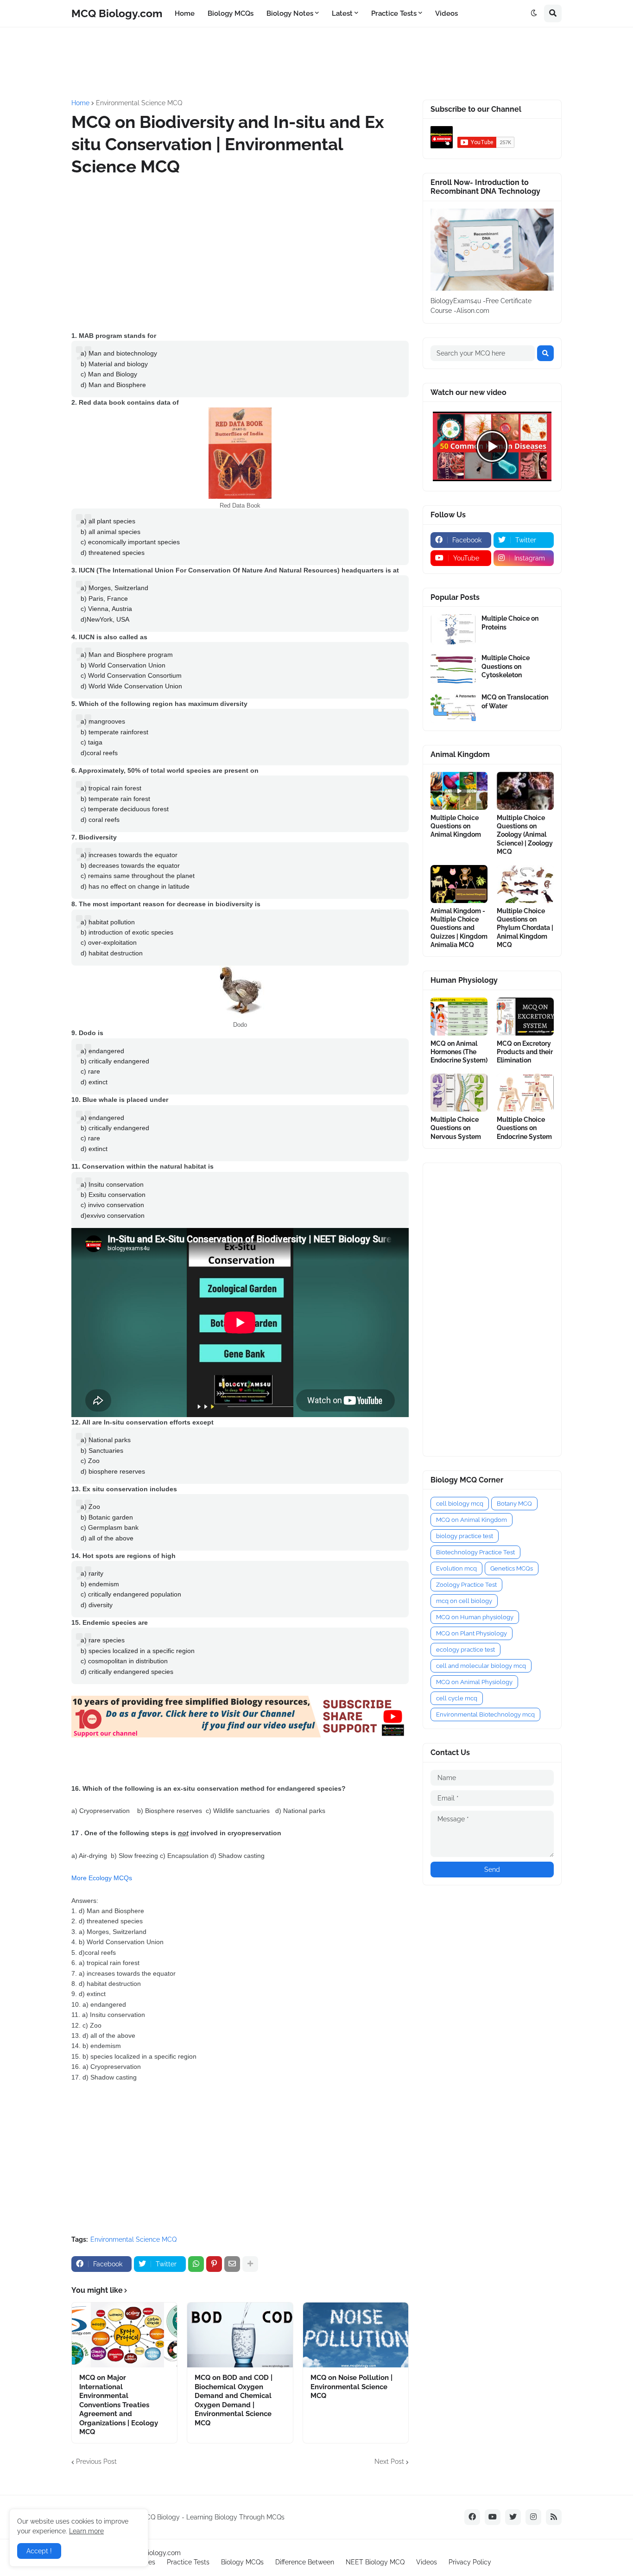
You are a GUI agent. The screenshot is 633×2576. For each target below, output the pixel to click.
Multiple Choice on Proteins (510, 623)
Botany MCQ (514, 1504)
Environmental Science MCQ (139, 103)
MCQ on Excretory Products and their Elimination (525, 1052)
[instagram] (533, 2517)
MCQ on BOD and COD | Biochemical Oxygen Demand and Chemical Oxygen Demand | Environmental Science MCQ (234, 2400)
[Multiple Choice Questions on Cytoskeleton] (453, 669)
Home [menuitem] (185, 13)
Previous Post (96, 2462)
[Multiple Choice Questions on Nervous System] (459, 1093)
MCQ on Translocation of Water (515, 701)
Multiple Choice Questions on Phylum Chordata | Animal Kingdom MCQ (525, 928)
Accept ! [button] (39, 2551)
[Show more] (250, 2264)
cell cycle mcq (457, 1698)
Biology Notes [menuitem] (290, 13)
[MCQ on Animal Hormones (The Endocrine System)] (459, 1017)
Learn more (86, 2531)
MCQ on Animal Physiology (474, 1682)
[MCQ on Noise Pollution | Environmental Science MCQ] (356, 2335)
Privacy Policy (470, 2562)
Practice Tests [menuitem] (394, 13)
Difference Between (305, 2562)
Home (80, 103)
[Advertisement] (296, 62)
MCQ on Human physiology (475, 1617)
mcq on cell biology (464, 1601)
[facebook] (472, 2517)
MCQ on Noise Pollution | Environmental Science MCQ (351, 2387)
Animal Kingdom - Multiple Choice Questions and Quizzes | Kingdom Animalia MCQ (459, 928)
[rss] (554, 2517)
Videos (427, 2562)
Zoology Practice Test (466, 1585)
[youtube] (493, 2517)
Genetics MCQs (512, 1568)
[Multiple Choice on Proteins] (453, 629)
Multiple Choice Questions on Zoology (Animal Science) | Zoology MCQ (525, 835)
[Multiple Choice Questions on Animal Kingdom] (459, 791)
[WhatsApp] (196, 2264)
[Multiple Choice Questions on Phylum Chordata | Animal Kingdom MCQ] (525, 884)
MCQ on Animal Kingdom (472, 1520)
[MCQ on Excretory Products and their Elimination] (525, 1017)
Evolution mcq (456, 1568)
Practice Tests (188, 2562)
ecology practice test (465, 1650)
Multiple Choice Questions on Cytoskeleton (506, 666)
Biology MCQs (242, 2562)
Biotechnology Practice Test (475, 1552)
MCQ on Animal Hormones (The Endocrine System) (459, 1052)
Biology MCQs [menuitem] (231, 13)
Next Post (389, 2462)
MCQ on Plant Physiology (472, 1633)
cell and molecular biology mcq (481, 1666)
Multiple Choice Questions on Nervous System (456, 1128)
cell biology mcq (460, 1504)
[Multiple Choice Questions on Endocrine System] (525, 1093)
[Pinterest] (214, 2264)
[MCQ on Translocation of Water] (453, 708)
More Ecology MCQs (102, 1878)
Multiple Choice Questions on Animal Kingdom (456, 826)
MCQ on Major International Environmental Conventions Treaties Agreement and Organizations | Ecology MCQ (119, 2405)
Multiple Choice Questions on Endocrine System (524, 1128)
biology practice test (465, 1536)
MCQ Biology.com (117, 13)
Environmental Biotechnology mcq (485, 1714)
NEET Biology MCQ (375, 2562)
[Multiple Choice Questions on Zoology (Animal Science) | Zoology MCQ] (525, 791)
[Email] (232, 2264)
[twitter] (513, 2517)
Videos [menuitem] (446, 13)
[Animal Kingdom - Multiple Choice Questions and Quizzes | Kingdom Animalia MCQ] (459, 884)
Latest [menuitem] (342, 13)
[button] (534, 13)
